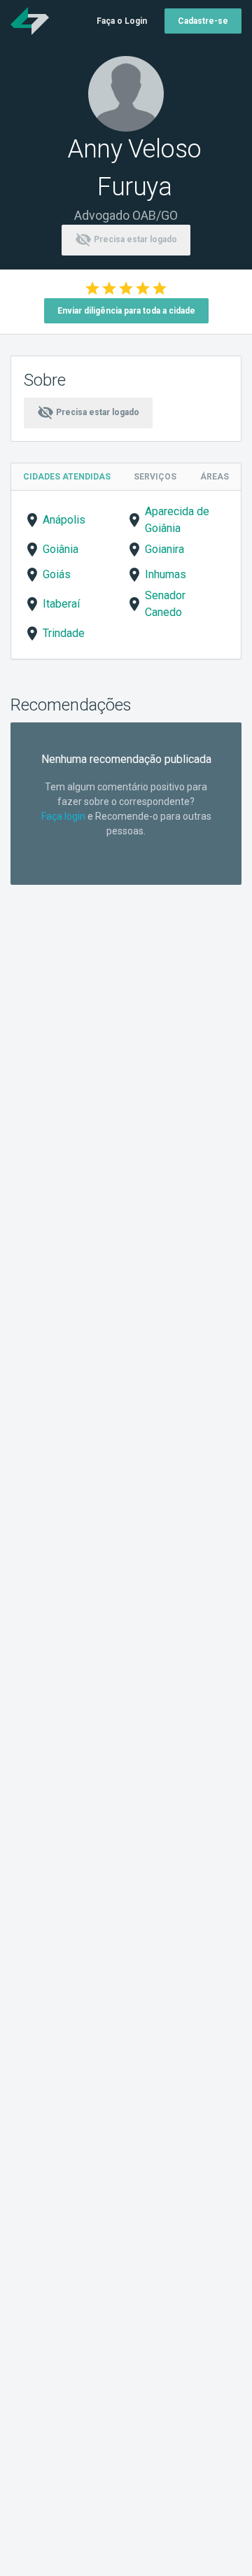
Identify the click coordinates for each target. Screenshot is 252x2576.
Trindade (64, 633)
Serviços (155, 477)
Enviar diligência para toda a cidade (126, 311)
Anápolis (64, 520)
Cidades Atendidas (67, 477)
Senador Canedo (165, 604)
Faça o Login (122, 21)
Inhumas (166, 574)
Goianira (164, 549)
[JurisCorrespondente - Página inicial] (30, 21)
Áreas (215, 477)
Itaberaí (61, 604)
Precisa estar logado (126, 239)
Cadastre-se (203, 21)
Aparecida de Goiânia (177, 520)
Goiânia (61, 549)
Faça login (63, 816)
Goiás (57, 574)
